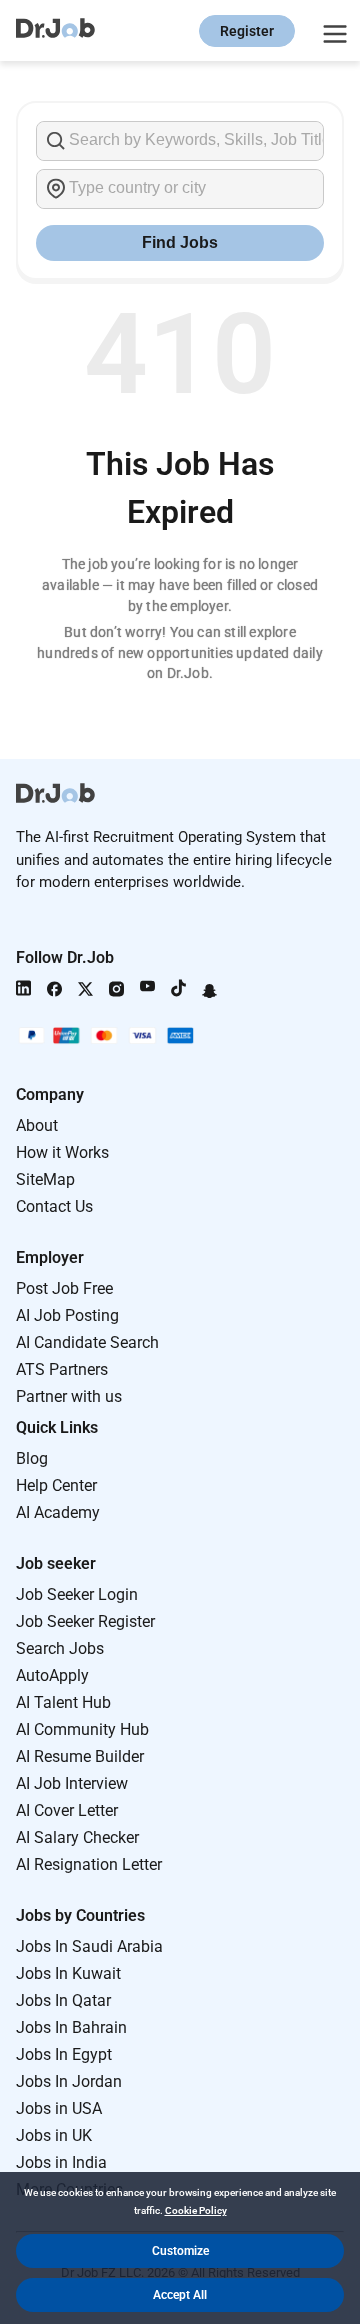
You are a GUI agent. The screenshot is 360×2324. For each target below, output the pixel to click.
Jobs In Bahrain (71, 2027)
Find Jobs (180, 242)
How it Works (62, 1152)
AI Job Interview (72, 1783)
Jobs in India (61, 2162)
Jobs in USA (59, 2108)
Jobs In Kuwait (68, 1973)
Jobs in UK (54, 2135)
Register (247, 31)
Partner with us (69, 1396)
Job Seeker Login (77, 1594)
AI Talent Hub (63, 1702)
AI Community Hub (82, 1729)
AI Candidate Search (87, 1342)
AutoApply (52, 1675)
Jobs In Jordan (69, 2081)
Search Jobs (60, 1648)
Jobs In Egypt (64, 2054)
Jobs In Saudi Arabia (89, 1946)
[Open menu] (332, 31)
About (37, 1125)
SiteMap (45, 1179)
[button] (180, 2251)
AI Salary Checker (77, 1837)
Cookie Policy (196, 2210)
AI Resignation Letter (89, 1864)
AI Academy (58, 1512)
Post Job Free (64, 1288)
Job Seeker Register (85, 1621)
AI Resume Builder (80, 1756)
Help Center (56, 1485)
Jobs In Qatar (63, 2000)
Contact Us (54, 1206)
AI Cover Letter (67, 1810)
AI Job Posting (67, 1315)
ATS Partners (62, 1369)
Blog (32, 1458)
